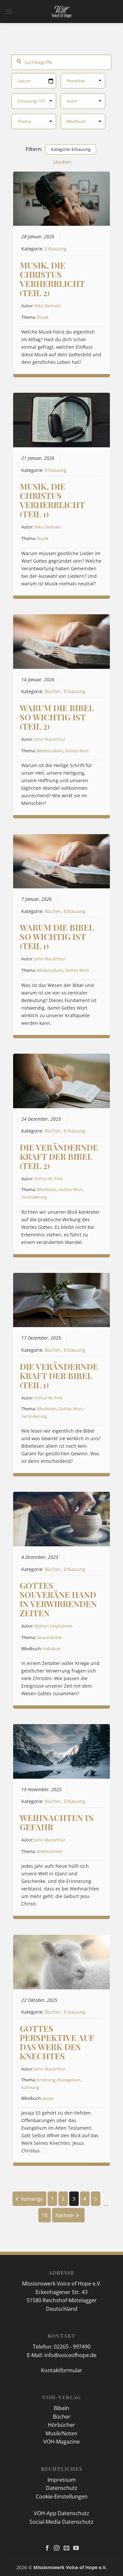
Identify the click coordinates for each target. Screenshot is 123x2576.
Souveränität (49, 1637)
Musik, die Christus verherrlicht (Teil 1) (52, 500)
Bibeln (61, 2408)
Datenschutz (62, 2488)
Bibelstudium (50, 751)
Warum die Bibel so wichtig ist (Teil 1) (57, 937)
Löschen (62, 162)
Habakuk (51, 1649)
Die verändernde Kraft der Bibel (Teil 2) (59, 1156)
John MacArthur (50, 739)
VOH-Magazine (61, 2442)
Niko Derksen (48, 306)
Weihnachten (50, 1851)
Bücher (53, 691)
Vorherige (32, 2199)
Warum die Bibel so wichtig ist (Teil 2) (57, 717)
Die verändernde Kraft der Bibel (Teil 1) (59, 1376)
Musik (43, 317)
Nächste (64, 2215)
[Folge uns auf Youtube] (76, 2548)
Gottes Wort (77, 751)
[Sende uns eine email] (66, 2548)
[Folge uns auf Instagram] (57, 2548)
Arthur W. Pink (49, 1179)
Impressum (62, 2480)
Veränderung (34, 1197)
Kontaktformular (62, 2370)
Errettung (46, 2080)
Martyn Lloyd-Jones (53, 1626)
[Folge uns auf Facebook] (47, 2548)
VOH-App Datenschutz (61, 2513)
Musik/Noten (61, 2433)
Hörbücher (61, 2425)
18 (45, 2215)
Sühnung (30, 2087)
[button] (9, 11)
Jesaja (48, 2098)
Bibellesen (47, 1189)
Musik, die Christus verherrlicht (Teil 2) (52, 279)
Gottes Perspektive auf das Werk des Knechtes (57, 2042)
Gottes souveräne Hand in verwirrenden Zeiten (58, 1599)
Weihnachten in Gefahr (57, 1822)
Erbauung (56, 249)
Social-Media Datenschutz (61, 2522)
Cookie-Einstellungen (62, 2496)
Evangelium (69, 2080)
